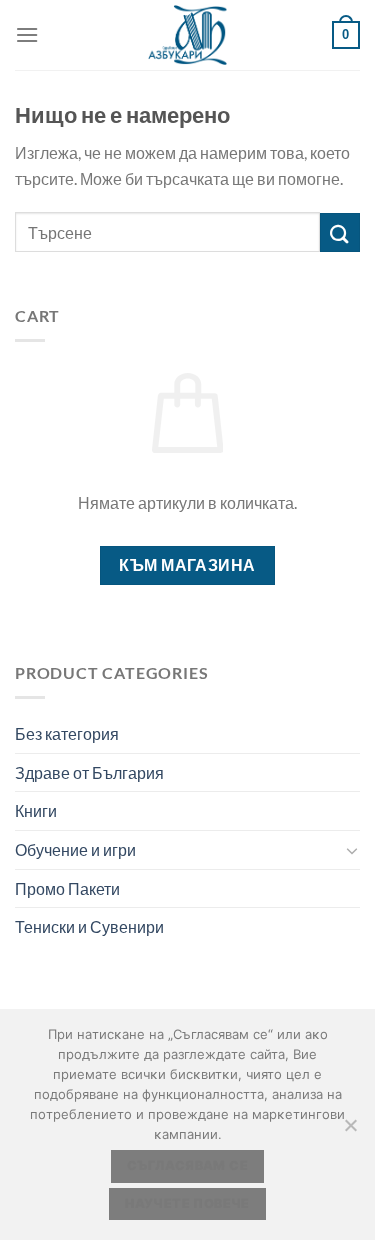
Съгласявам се (187, 1165)
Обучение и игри (75, 849)
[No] (350, 1131)
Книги (36, 810)
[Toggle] (352, 850)
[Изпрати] (340, 232)
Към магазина (187, 565)
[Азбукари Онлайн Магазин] (188, 35)
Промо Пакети (67, 888)
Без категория (67, 733)
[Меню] (27, 34)
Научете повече (187, 1203)
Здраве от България (89, 772)
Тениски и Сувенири (89, 926)
